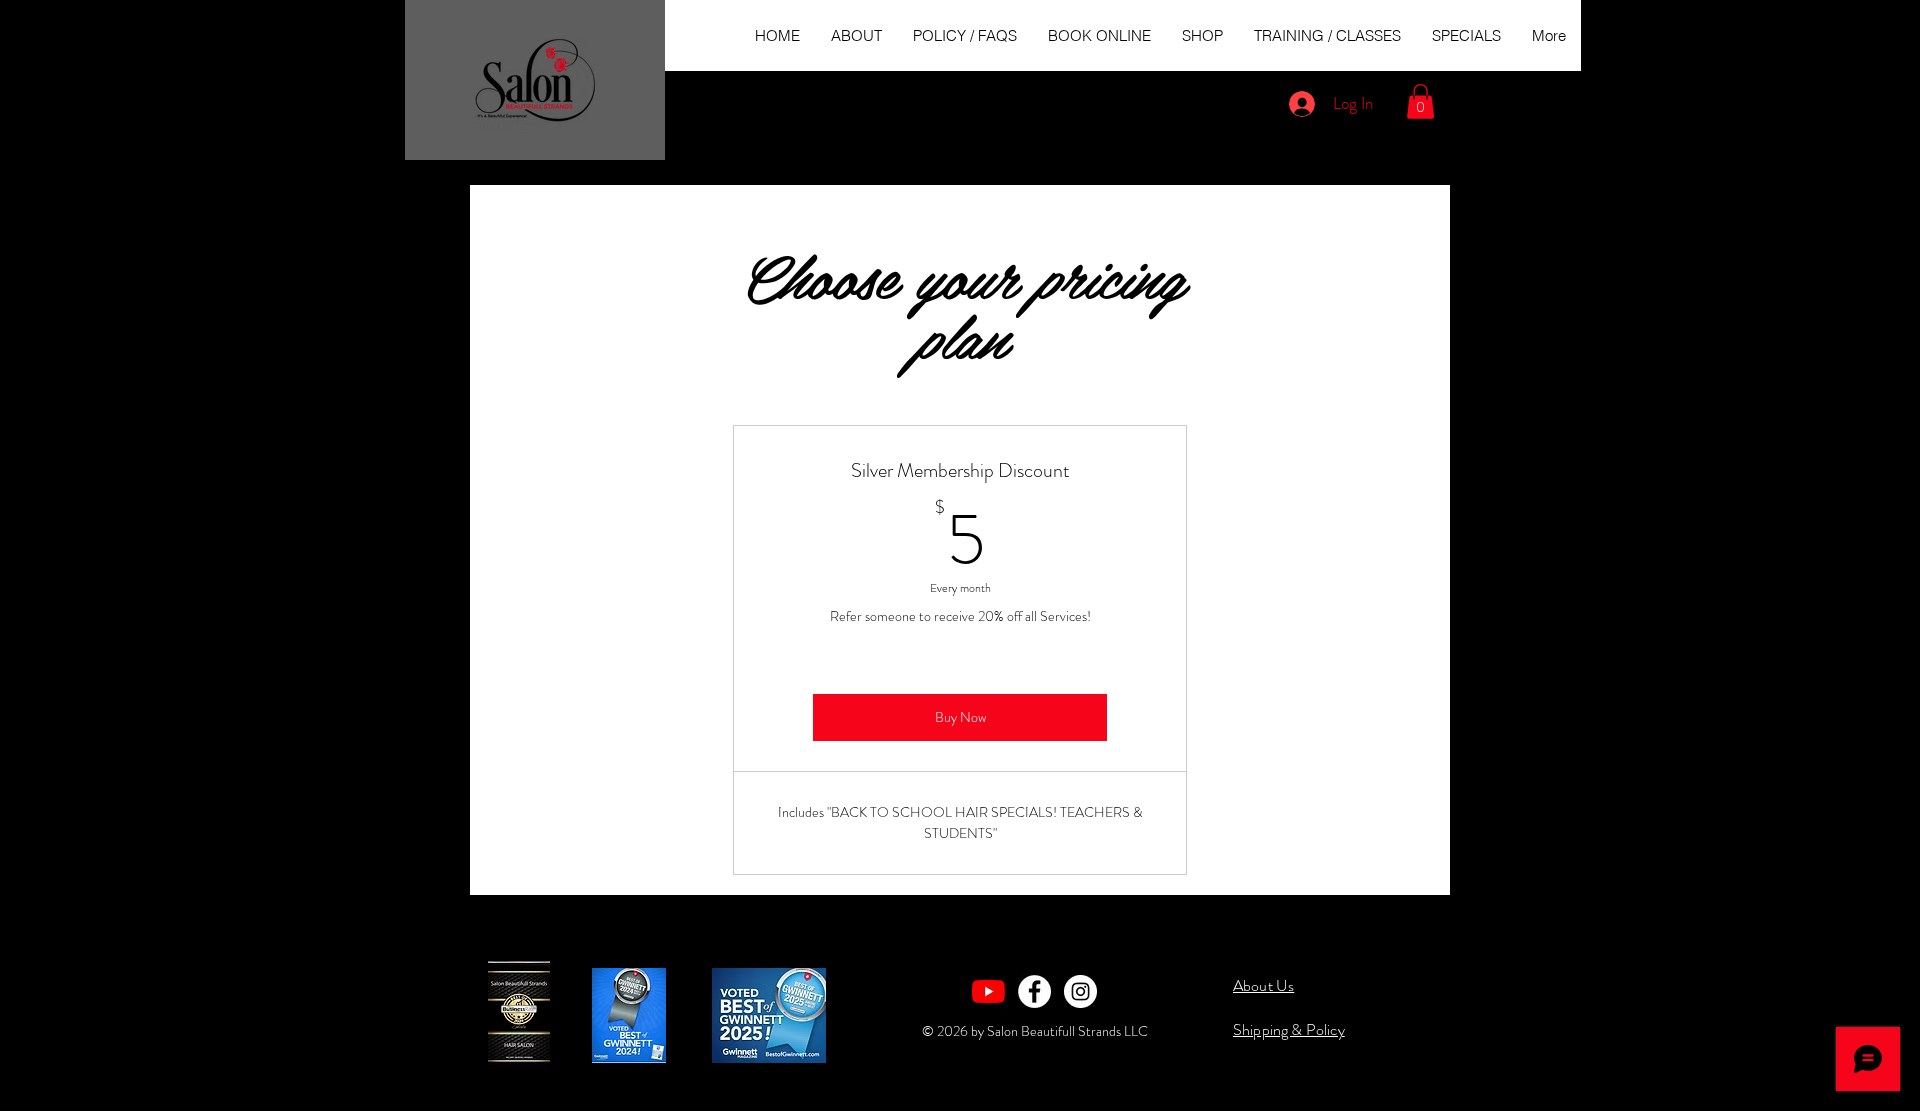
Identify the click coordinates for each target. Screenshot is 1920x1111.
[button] (1420, 101)
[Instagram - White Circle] (1080, 991)
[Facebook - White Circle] (1034, 991)
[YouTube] (988, 991)
